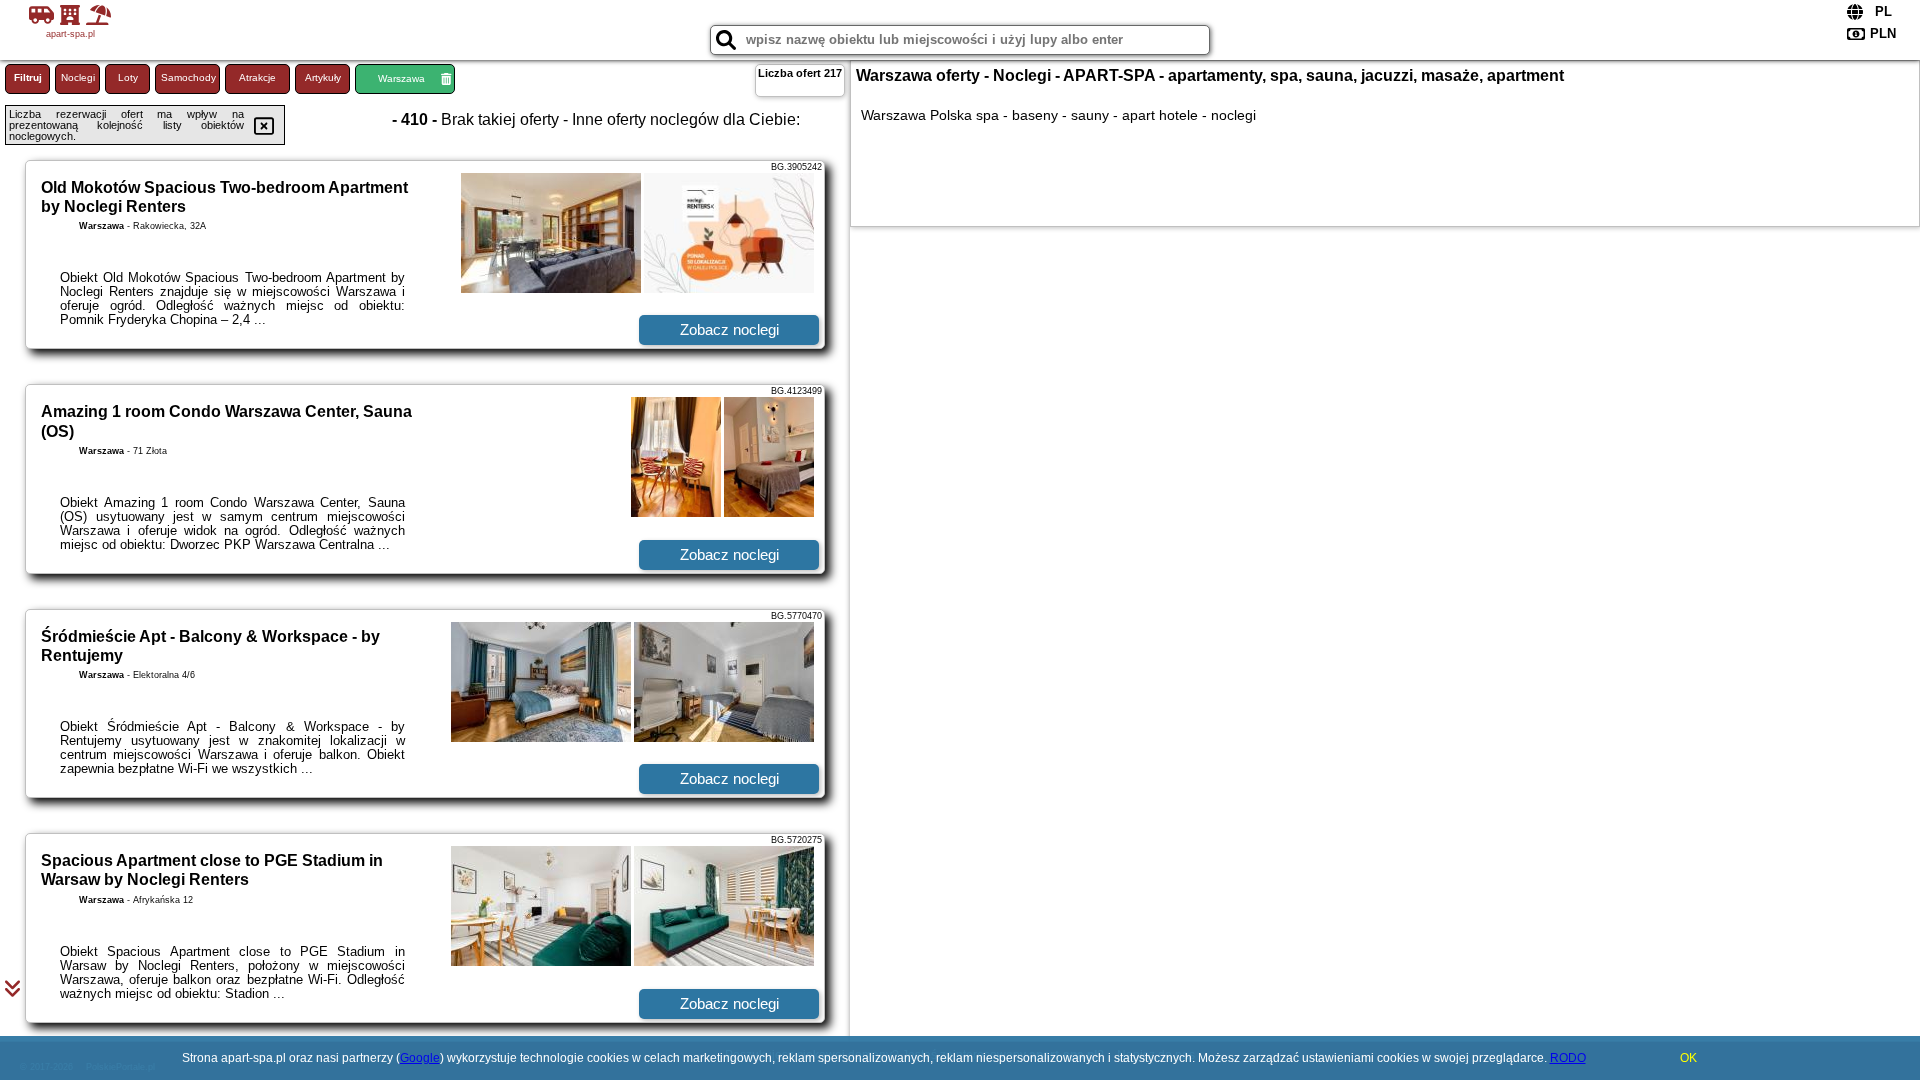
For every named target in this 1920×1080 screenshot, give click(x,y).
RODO (1568, 1058)
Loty (128, 77)
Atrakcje (257, 77)
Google (420, 1058)
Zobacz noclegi (729, 329)
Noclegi (78, 77)
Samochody (188, 77)
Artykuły (323, 77)
